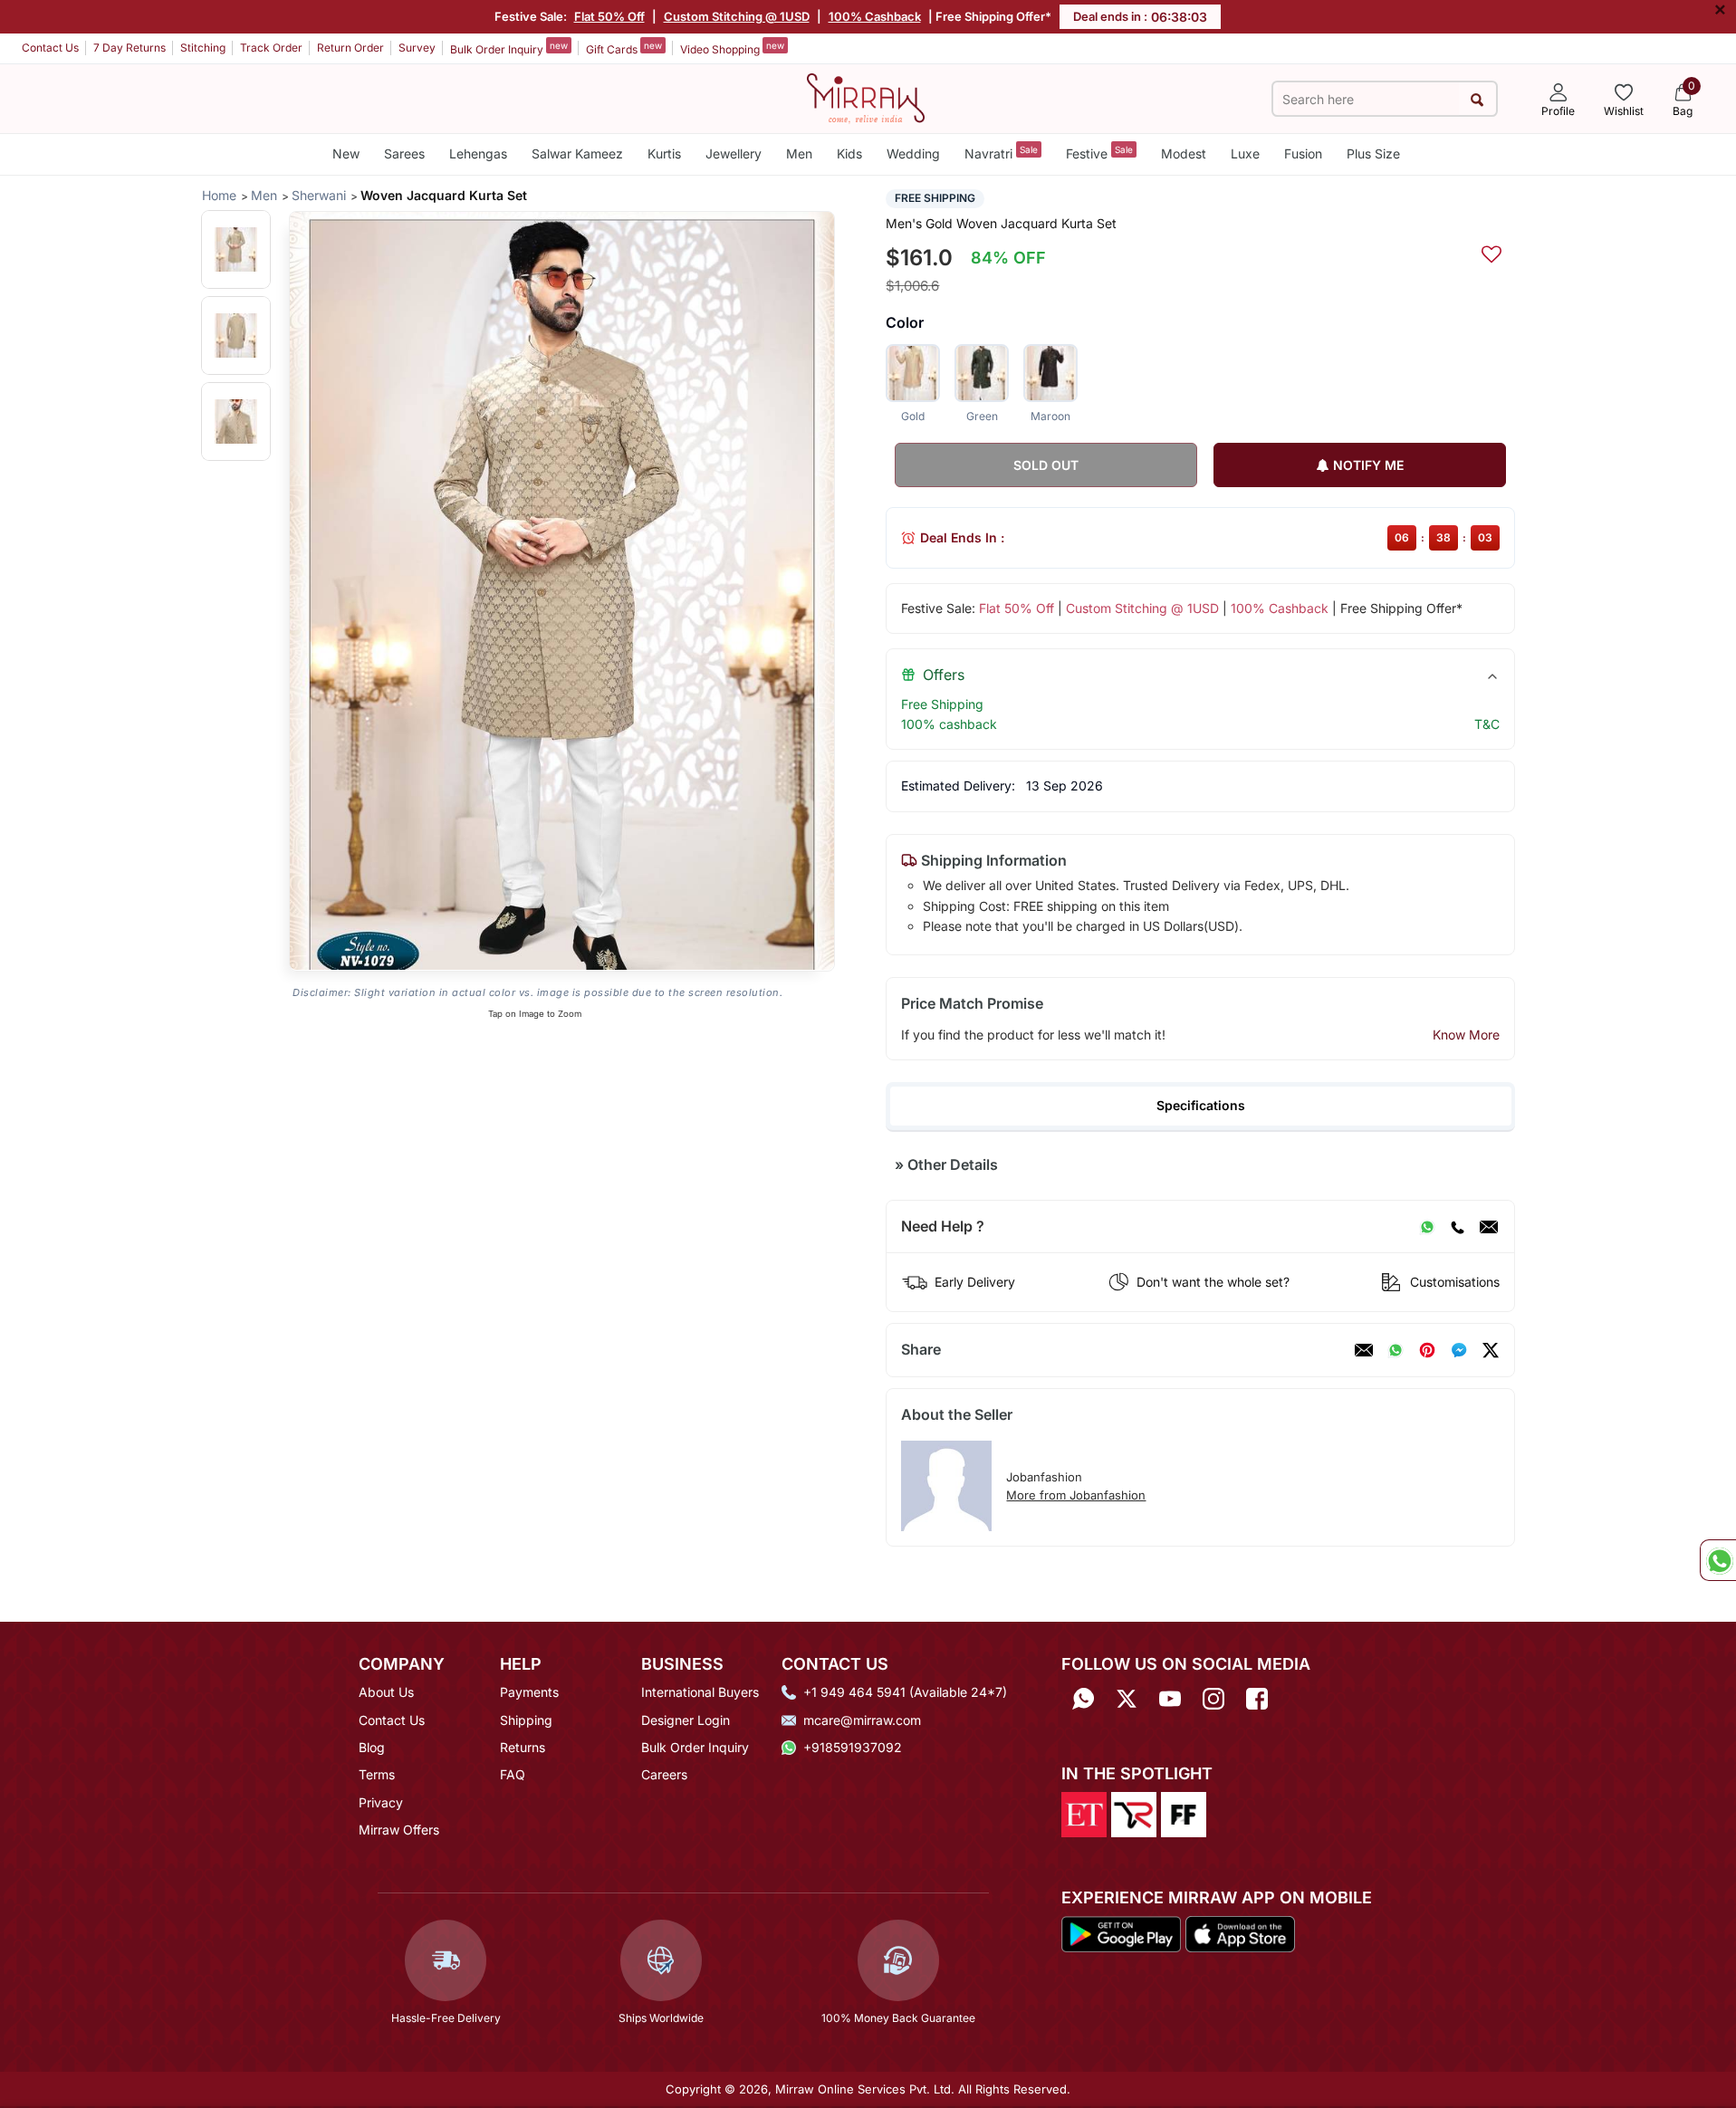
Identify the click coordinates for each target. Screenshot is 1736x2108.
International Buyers (700, 1692)
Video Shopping (732, 48)
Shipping (526, 1720)
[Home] (866, 97)
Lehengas (478, 153)
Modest (1184, 153)
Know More (1466, 1035)
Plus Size (1373, 153)
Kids (849, 153)
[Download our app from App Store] (1240, 1932)
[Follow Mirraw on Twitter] (1127, 1698)
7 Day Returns (129, 48)
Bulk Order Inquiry (509, 48)
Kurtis (664, 153)
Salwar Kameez (577, 153)
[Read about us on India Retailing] (1134, 1814)
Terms (377, 1774)
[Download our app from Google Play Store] (1121, 1932)
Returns (523, 1747)
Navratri (1001, 153)
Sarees (404, 153)
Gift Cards (624, 48)
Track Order (271, 48)
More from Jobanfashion (1076, 1495)
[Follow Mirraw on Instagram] (1213, 1698)
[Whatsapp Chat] (1718, 1560)
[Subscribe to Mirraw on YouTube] (1170, 1698)
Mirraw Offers (399, 1830)
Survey (417, 48)
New (346, 153)
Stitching (203, 48)
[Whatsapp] (1083, 1698)
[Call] (1457, 1227)
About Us (386, 1692)
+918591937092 (853, 1747)
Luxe (1245, 153)
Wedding (913, 153)
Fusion (1303, 153)
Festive (1099, 153)
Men (799, 153)
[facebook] (1459, 1350)
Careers (664, 1774)
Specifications (1201, 1105)
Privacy (381, 1802)
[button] (236, 249)
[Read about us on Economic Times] (1084, 1814)
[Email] (1489, 1227)
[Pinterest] (1427, 1350)
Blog (372, 1747)
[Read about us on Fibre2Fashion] (1184, 1814)
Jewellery (734, 153)
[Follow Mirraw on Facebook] (1257, 1698)
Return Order (350, 48)
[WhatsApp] (1427, 1227)
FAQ (513, 1774)
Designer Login (686, 1720)
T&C (1487, 724)
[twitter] (1491, 1350)
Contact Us (50, 48)
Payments (529, 1692)
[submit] (1477, 99)
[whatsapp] (1396, 1350)
